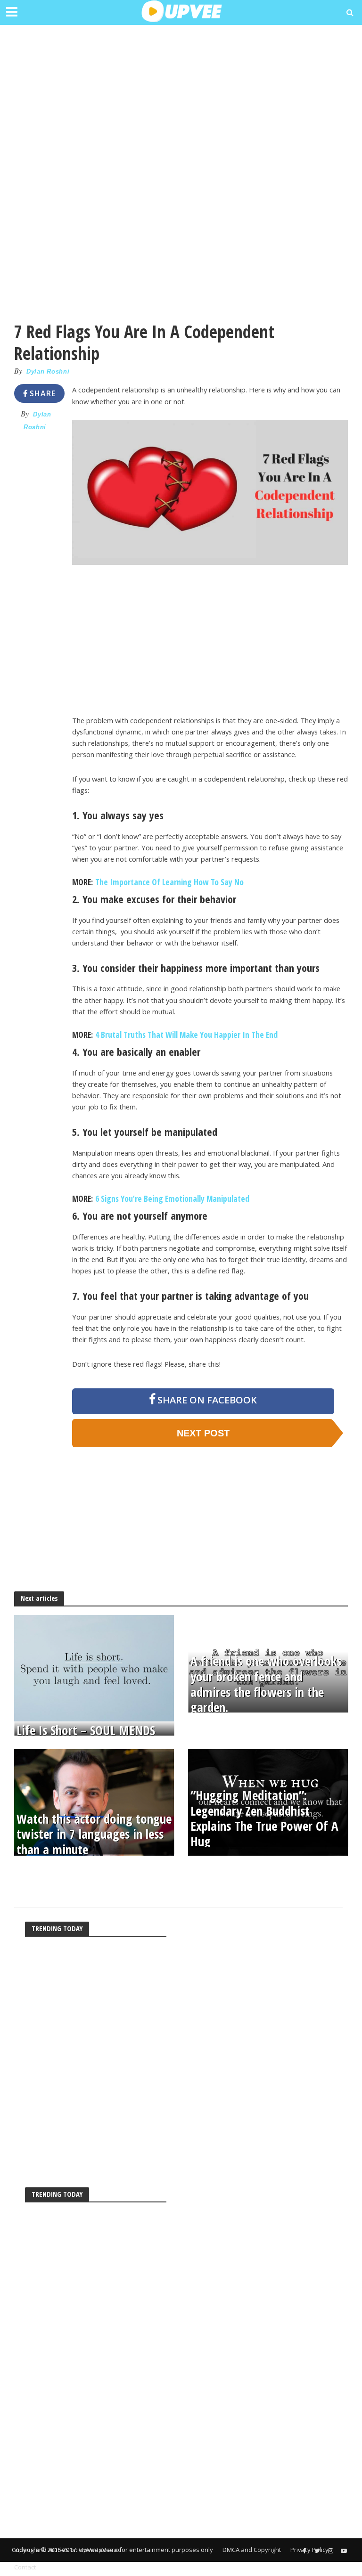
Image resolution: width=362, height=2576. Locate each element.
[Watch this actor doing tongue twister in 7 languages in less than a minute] (94, 1802)
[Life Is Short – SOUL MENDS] (94, 1667)
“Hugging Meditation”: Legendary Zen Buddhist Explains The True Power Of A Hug (264, 1819)
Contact (25, 2567)
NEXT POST (203, 1433)
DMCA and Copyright (252, 2550)
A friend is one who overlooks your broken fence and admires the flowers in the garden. (266, 1685)
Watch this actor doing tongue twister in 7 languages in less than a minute (94, 1834)
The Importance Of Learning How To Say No (168, 882)
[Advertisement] (181, 99)
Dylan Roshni (48, 371)
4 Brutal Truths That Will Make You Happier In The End (186, 1035)
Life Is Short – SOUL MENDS (86, 1731)
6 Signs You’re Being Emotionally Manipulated (172, 1198)
